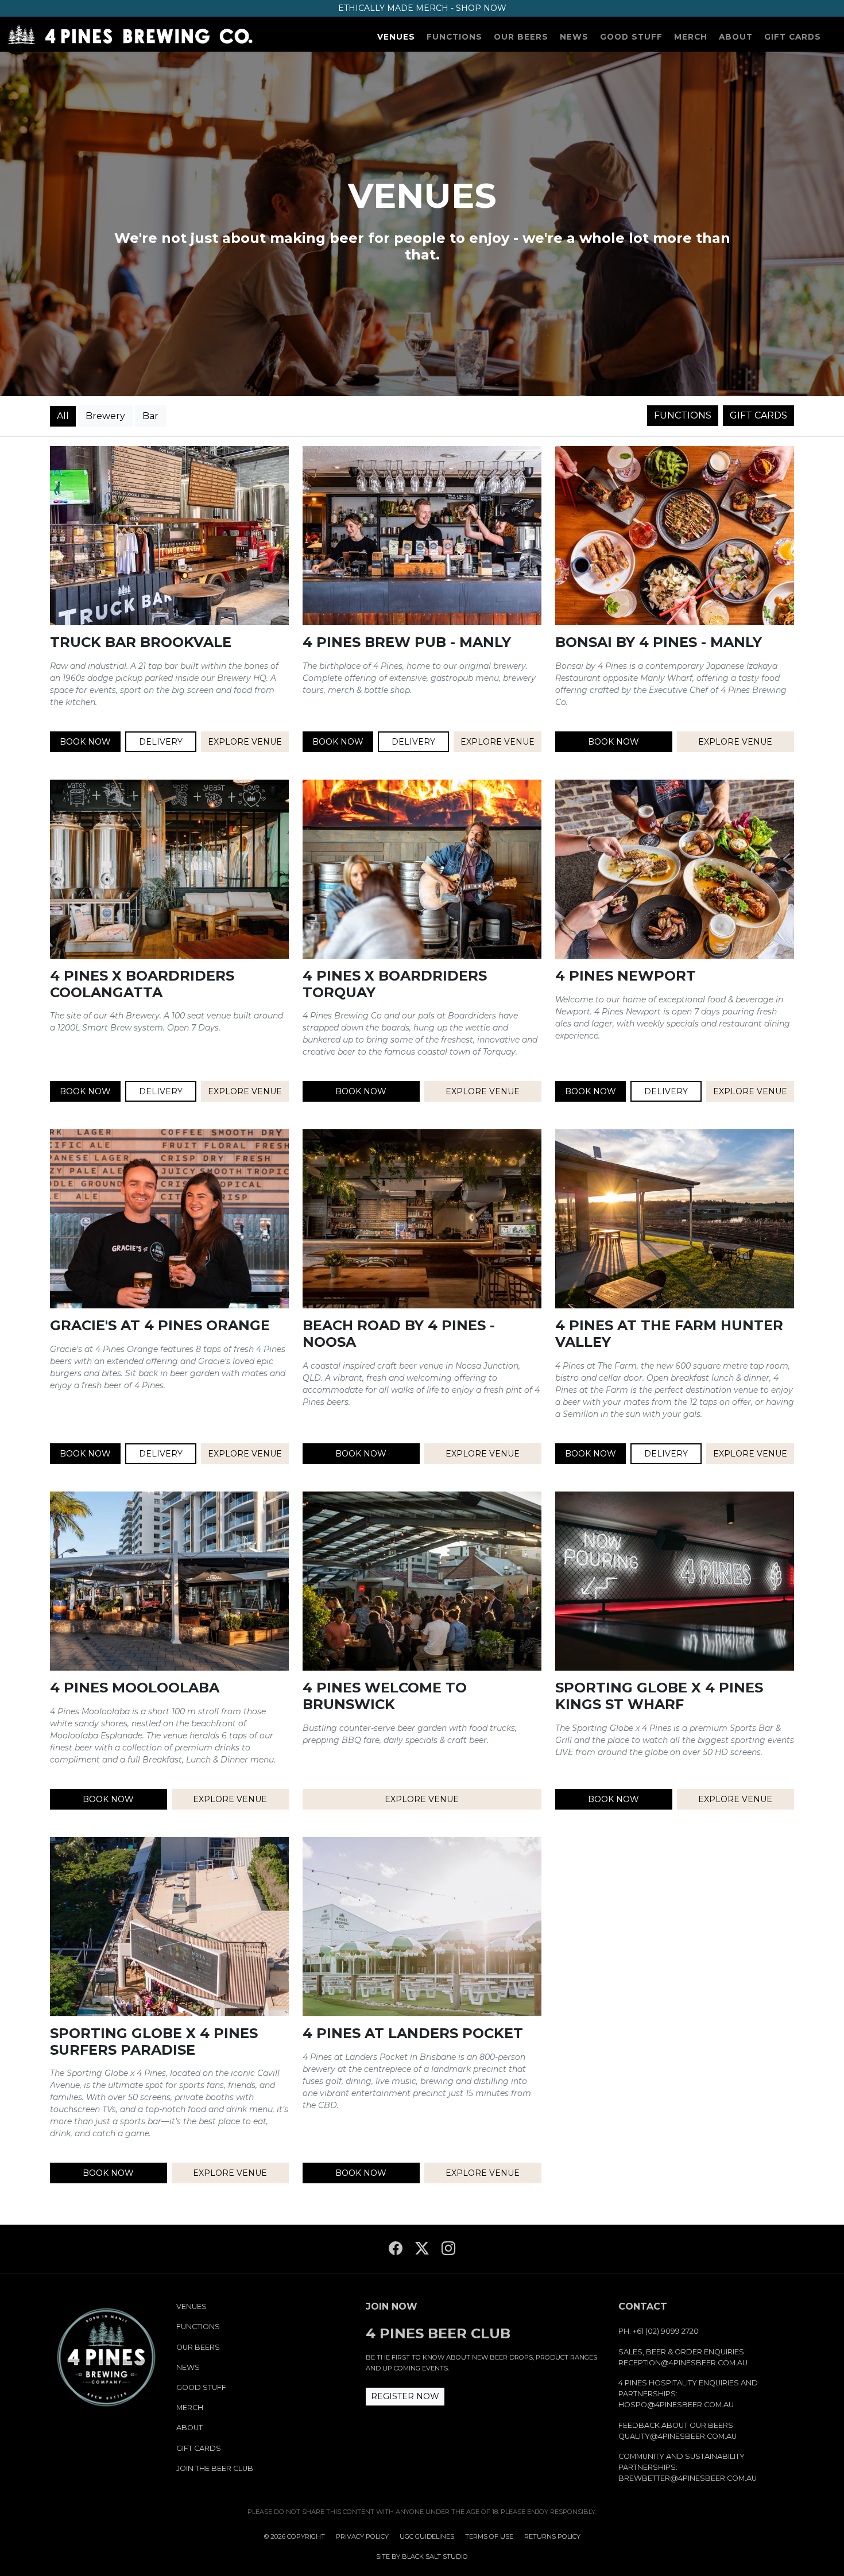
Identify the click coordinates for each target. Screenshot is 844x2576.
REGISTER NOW (405, 2396)
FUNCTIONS (683, 415)
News (574, 37)
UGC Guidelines (427, 2536)
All (63, 416)
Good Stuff (631, 37)
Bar (150, 416)
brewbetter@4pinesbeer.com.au (688, 2478)
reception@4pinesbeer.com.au (683, 2363)
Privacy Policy (362, 2536)
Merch (691, 37)
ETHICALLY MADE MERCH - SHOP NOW (422, 8)
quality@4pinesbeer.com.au (677, 2436)
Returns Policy (552, 2536)
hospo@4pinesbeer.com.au (676, 2405)
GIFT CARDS (758, 415)
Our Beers (521, 37)
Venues (396, 37)
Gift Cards (793, 37)
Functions (454, 37)
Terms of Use (489, 2536)
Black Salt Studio (435, 2556)
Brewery (105, 416)
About (736, 37)
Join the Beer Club (215, 2468)
